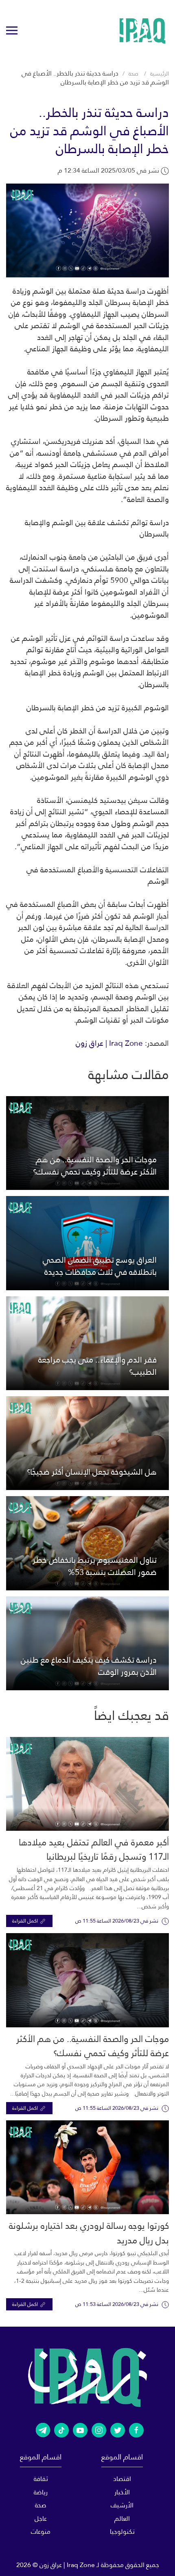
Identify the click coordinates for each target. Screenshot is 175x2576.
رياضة (41, 2492)
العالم (122, 2519)
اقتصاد (122, 2479)
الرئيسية (160, 74)
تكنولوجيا (122, 2532)
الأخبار (122, 2492)
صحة (133, 74)
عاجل (41, 2519)
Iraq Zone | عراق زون (109, 1043)
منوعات (41, 2532)
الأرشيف (122, 2505)
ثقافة (41, 2479)
